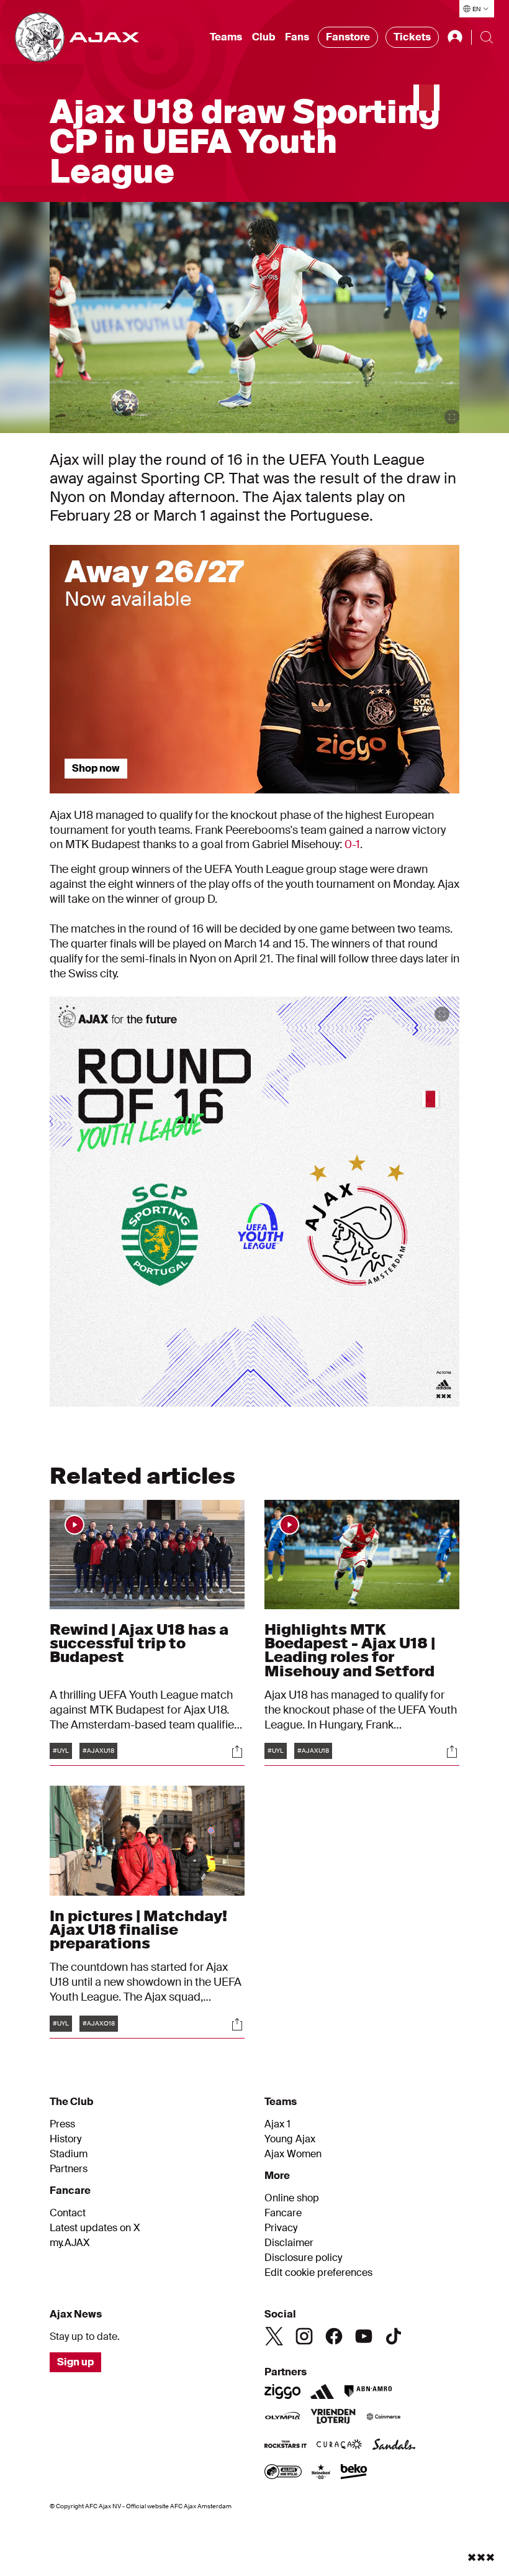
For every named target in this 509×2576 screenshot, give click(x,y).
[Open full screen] (452, 417)
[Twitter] (274, 2336)
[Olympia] (282, 2418)
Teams (226, 37)
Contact (68, 2213)
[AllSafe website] (283, 2473)
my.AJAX (70, 2243)
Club (264, 37)
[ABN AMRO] (368, 2391)
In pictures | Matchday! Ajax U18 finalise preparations (138, 1930)
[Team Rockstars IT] (286, 2446)
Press (62, 2124)
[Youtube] (364, 2336)
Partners (69, 2169)
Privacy (281, 2228)
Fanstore (348, 37)
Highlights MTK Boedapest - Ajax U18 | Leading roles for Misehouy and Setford (350, 1650)
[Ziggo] (282, 2391)
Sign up (75, 2362)
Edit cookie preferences (318, 2273)
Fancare (283, 2213)
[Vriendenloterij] (333, 2418)
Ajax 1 (277, 2124)
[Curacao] (339, 2446)
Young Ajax (290, 2139)
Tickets (412, 37)
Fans (297, 37)
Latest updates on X (95, 2228)
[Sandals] (394, 2446)
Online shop (292, 2198)
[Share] (237, 1752)
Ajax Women (293, 2154)
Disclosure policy (303, 2258)
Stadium (69, 2154)
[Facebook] (334, 2336)
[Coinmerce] (384, 2418)
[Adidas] (322, 2391)
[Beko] (354, 2473)
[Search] (487, 37)
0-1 (352, 844)
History (65, 2139)
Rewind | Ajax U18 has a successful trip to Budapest (139, 1643)
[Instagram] (304, 2336)
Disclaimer (289, 2243)
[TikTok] (394, 2336)
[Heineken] (321, 2473)
